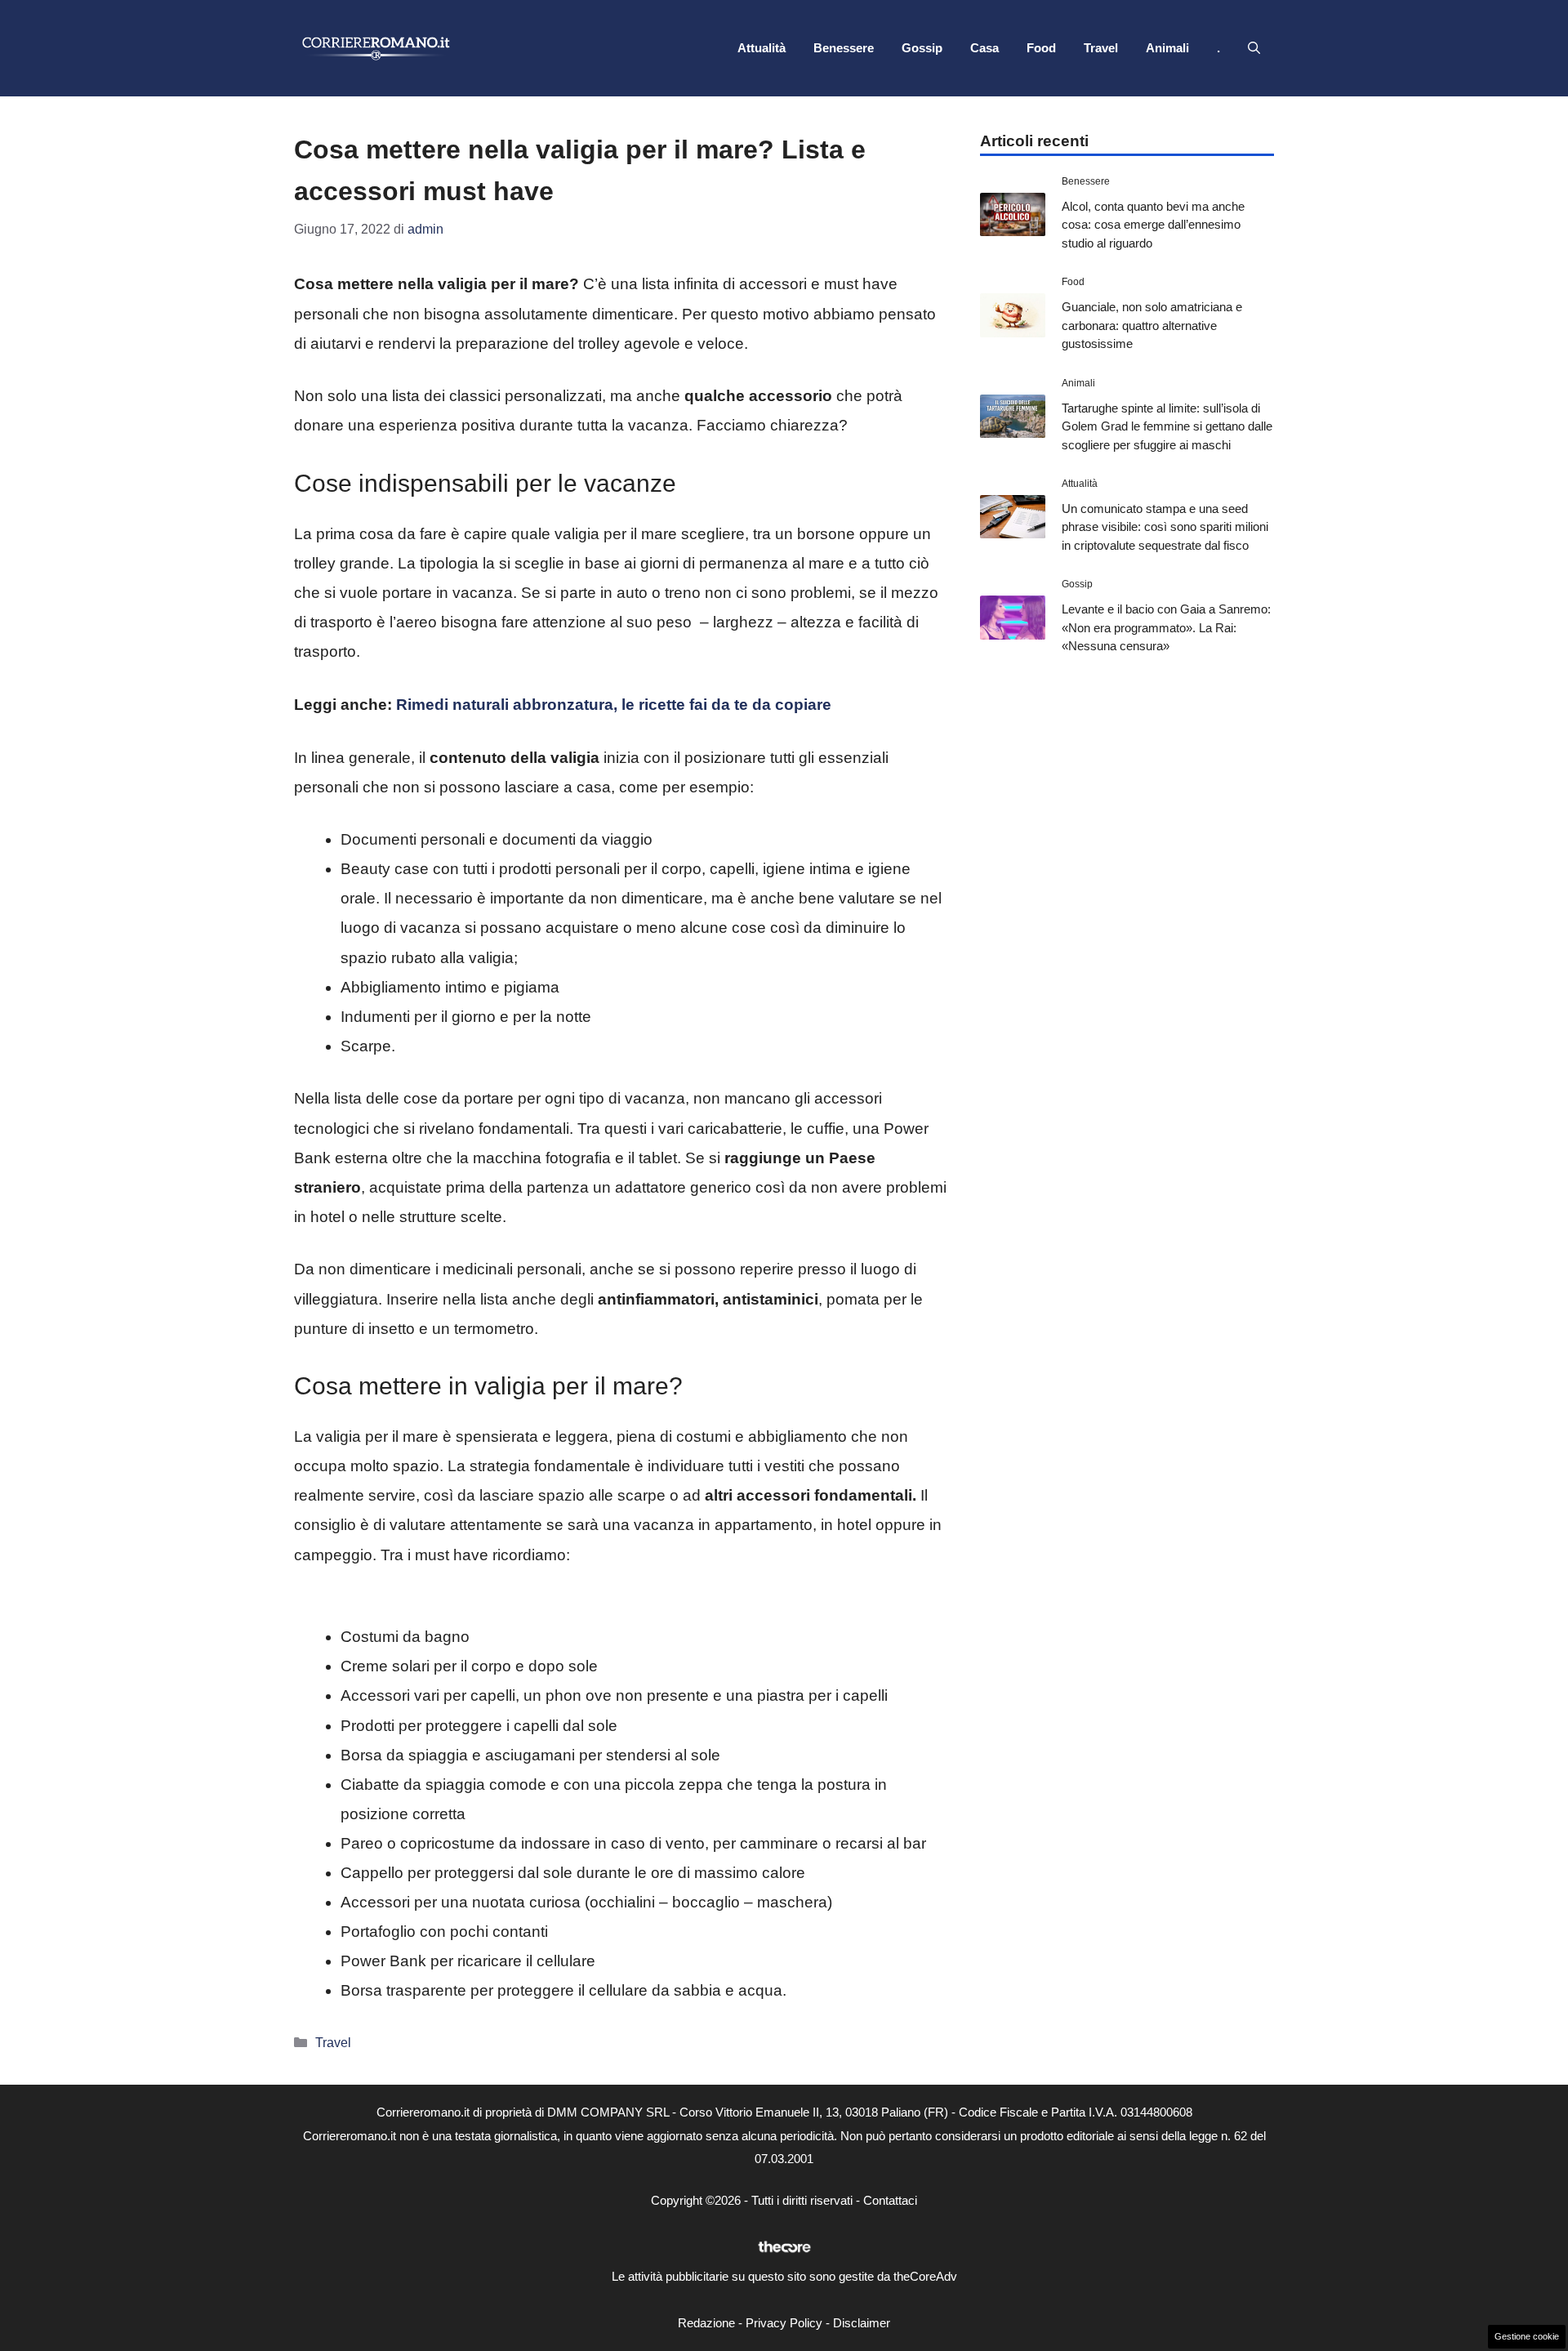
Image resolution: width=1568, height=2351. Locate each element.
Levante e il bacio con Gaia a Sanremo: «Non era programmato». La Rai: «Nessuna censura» (1166, 627)
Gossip (922, 48)
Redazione (706, 2323)
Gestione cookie (1527, 2336)
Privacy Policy (784, 2323)
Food (1041, 48)
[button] (1254, 48)
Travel (1101, 48)
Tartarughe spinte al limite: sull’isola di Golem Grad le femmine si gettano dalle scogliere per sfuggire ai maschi (1167, 426)
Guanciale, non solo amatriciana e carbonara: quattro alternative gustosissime (1152, 325)
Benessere (844, 48)
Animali (1167, 48)
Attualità (762, 48)
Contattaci (890, 2200)
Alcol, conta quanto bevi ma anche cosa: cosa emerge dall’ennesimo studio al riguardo (1153, 225)
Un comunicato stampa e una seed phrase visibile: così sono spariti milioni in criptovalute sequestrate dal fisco (1165, 527)
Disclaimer (862, 2323)
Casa (984, 48)
